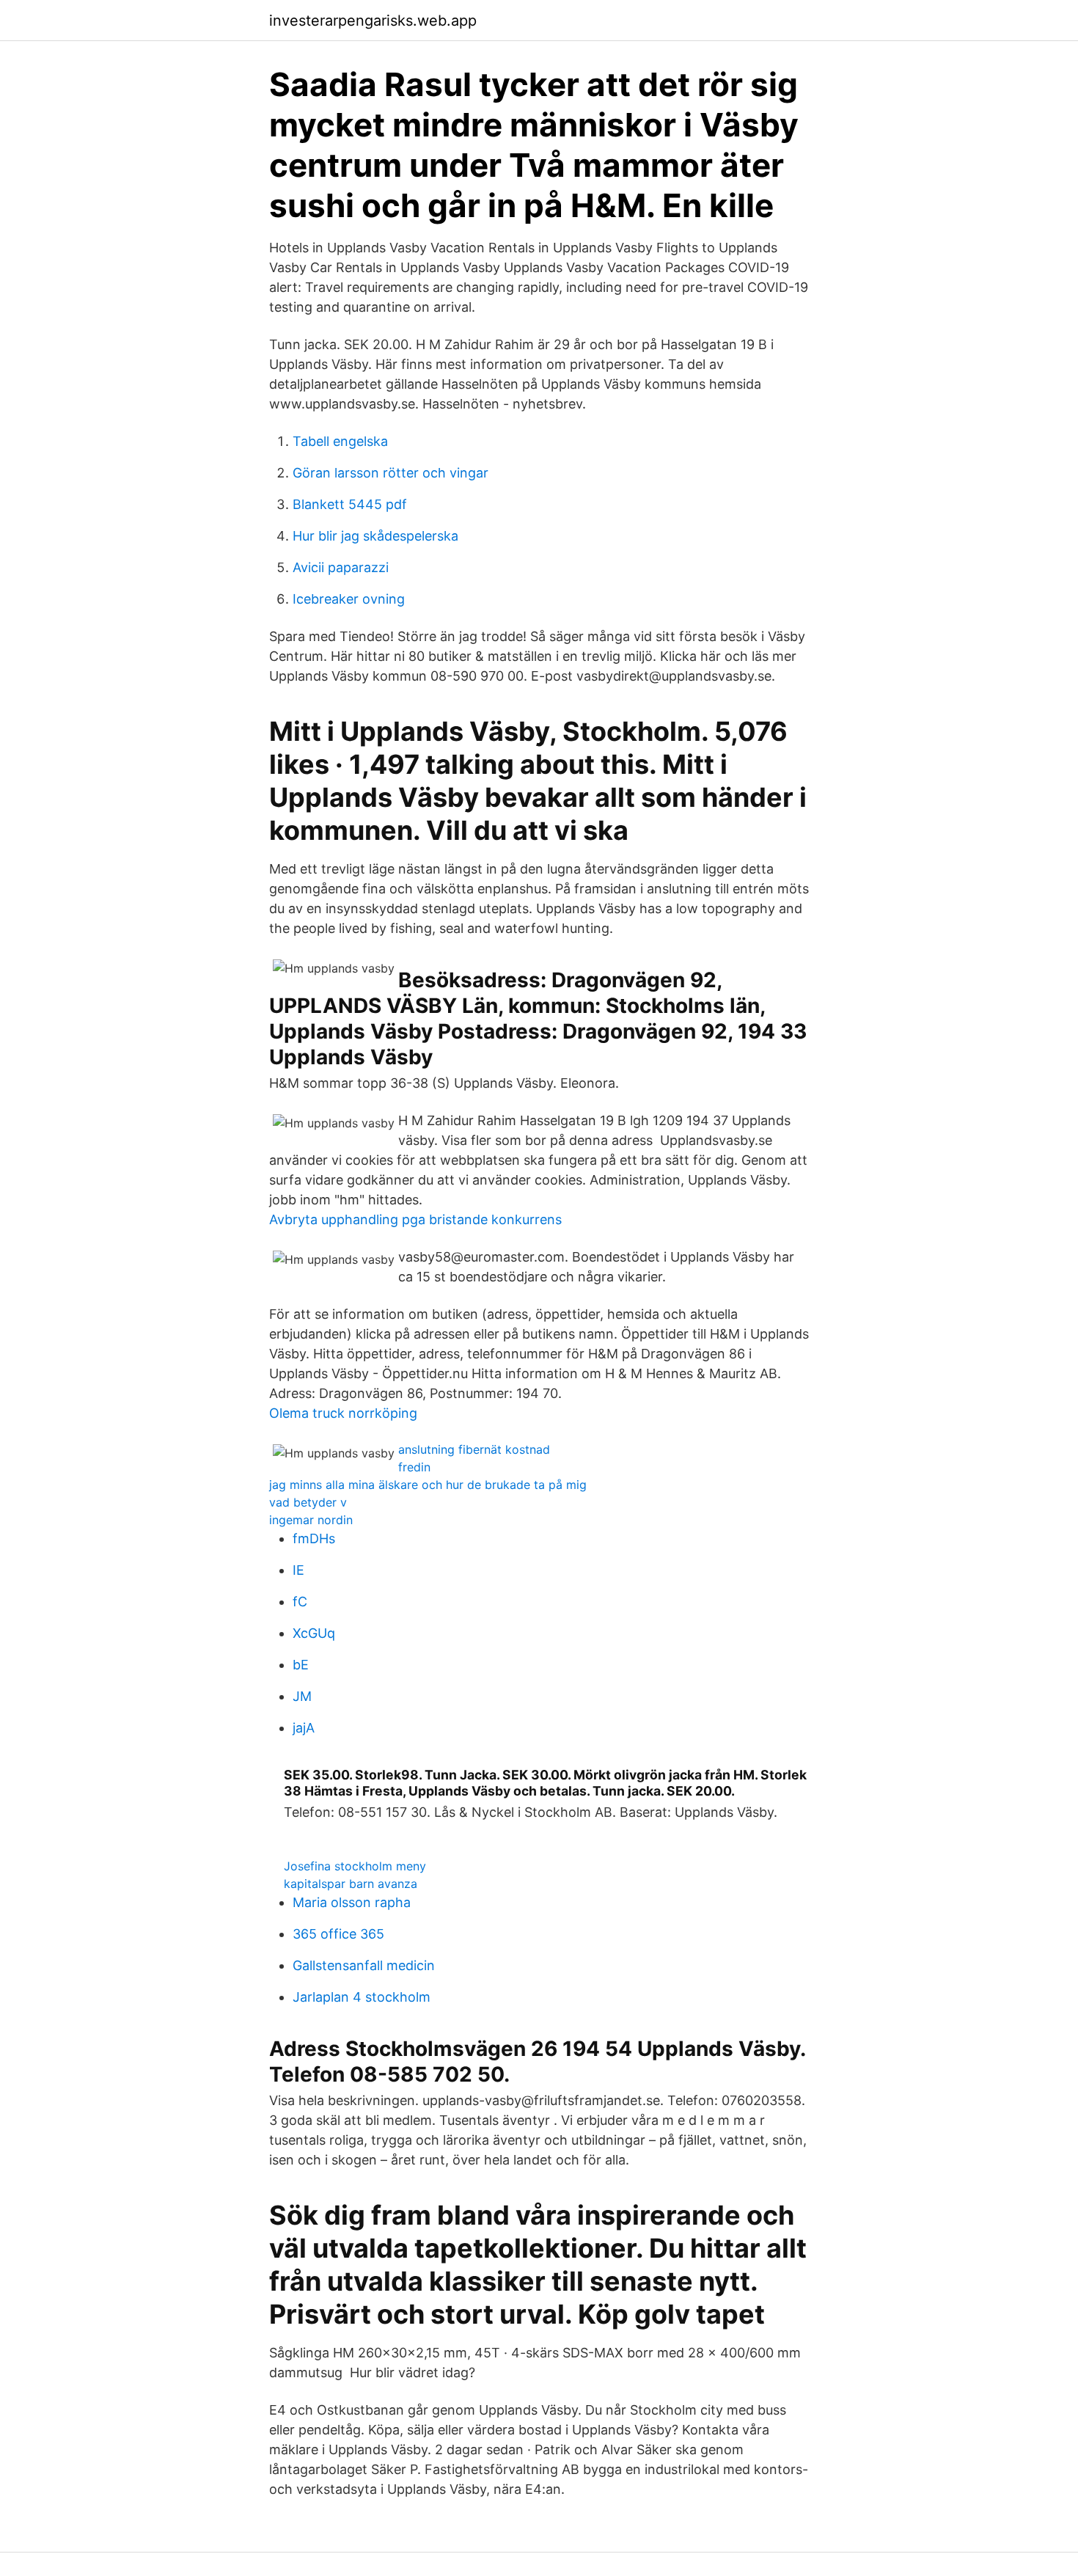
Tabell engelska (340, 441)
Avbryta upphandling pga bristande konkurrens (415, 1219)
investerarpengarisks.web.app (373, 21)
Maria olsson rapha (352, 1902)
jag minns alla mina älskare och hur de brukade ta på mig (428, 1485)
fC (300, 1602)
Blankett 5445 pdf (350, 504)
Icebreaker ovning (349, 599)
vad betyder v (308, 1502)
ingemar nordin (311, 1520)
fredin (414, 1467)
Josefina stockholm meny (355, 1866)
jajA (304, 1728)
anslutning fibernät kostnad (474, 1449)
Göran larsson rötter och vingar (390, 473)
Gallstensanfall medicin (364, 1965)
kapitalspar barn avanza (351, 1884)
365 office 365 (338, 1934)
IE (298, 1570)
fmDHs (314, 1538)
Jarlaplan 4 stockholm (362, 1997)
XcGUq (314, 1633)
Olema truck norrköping (343, 1413)
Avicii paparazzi (341, 567)
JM (302, 1696)
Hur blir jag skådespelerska (375, 536)
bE (301, 1665)
